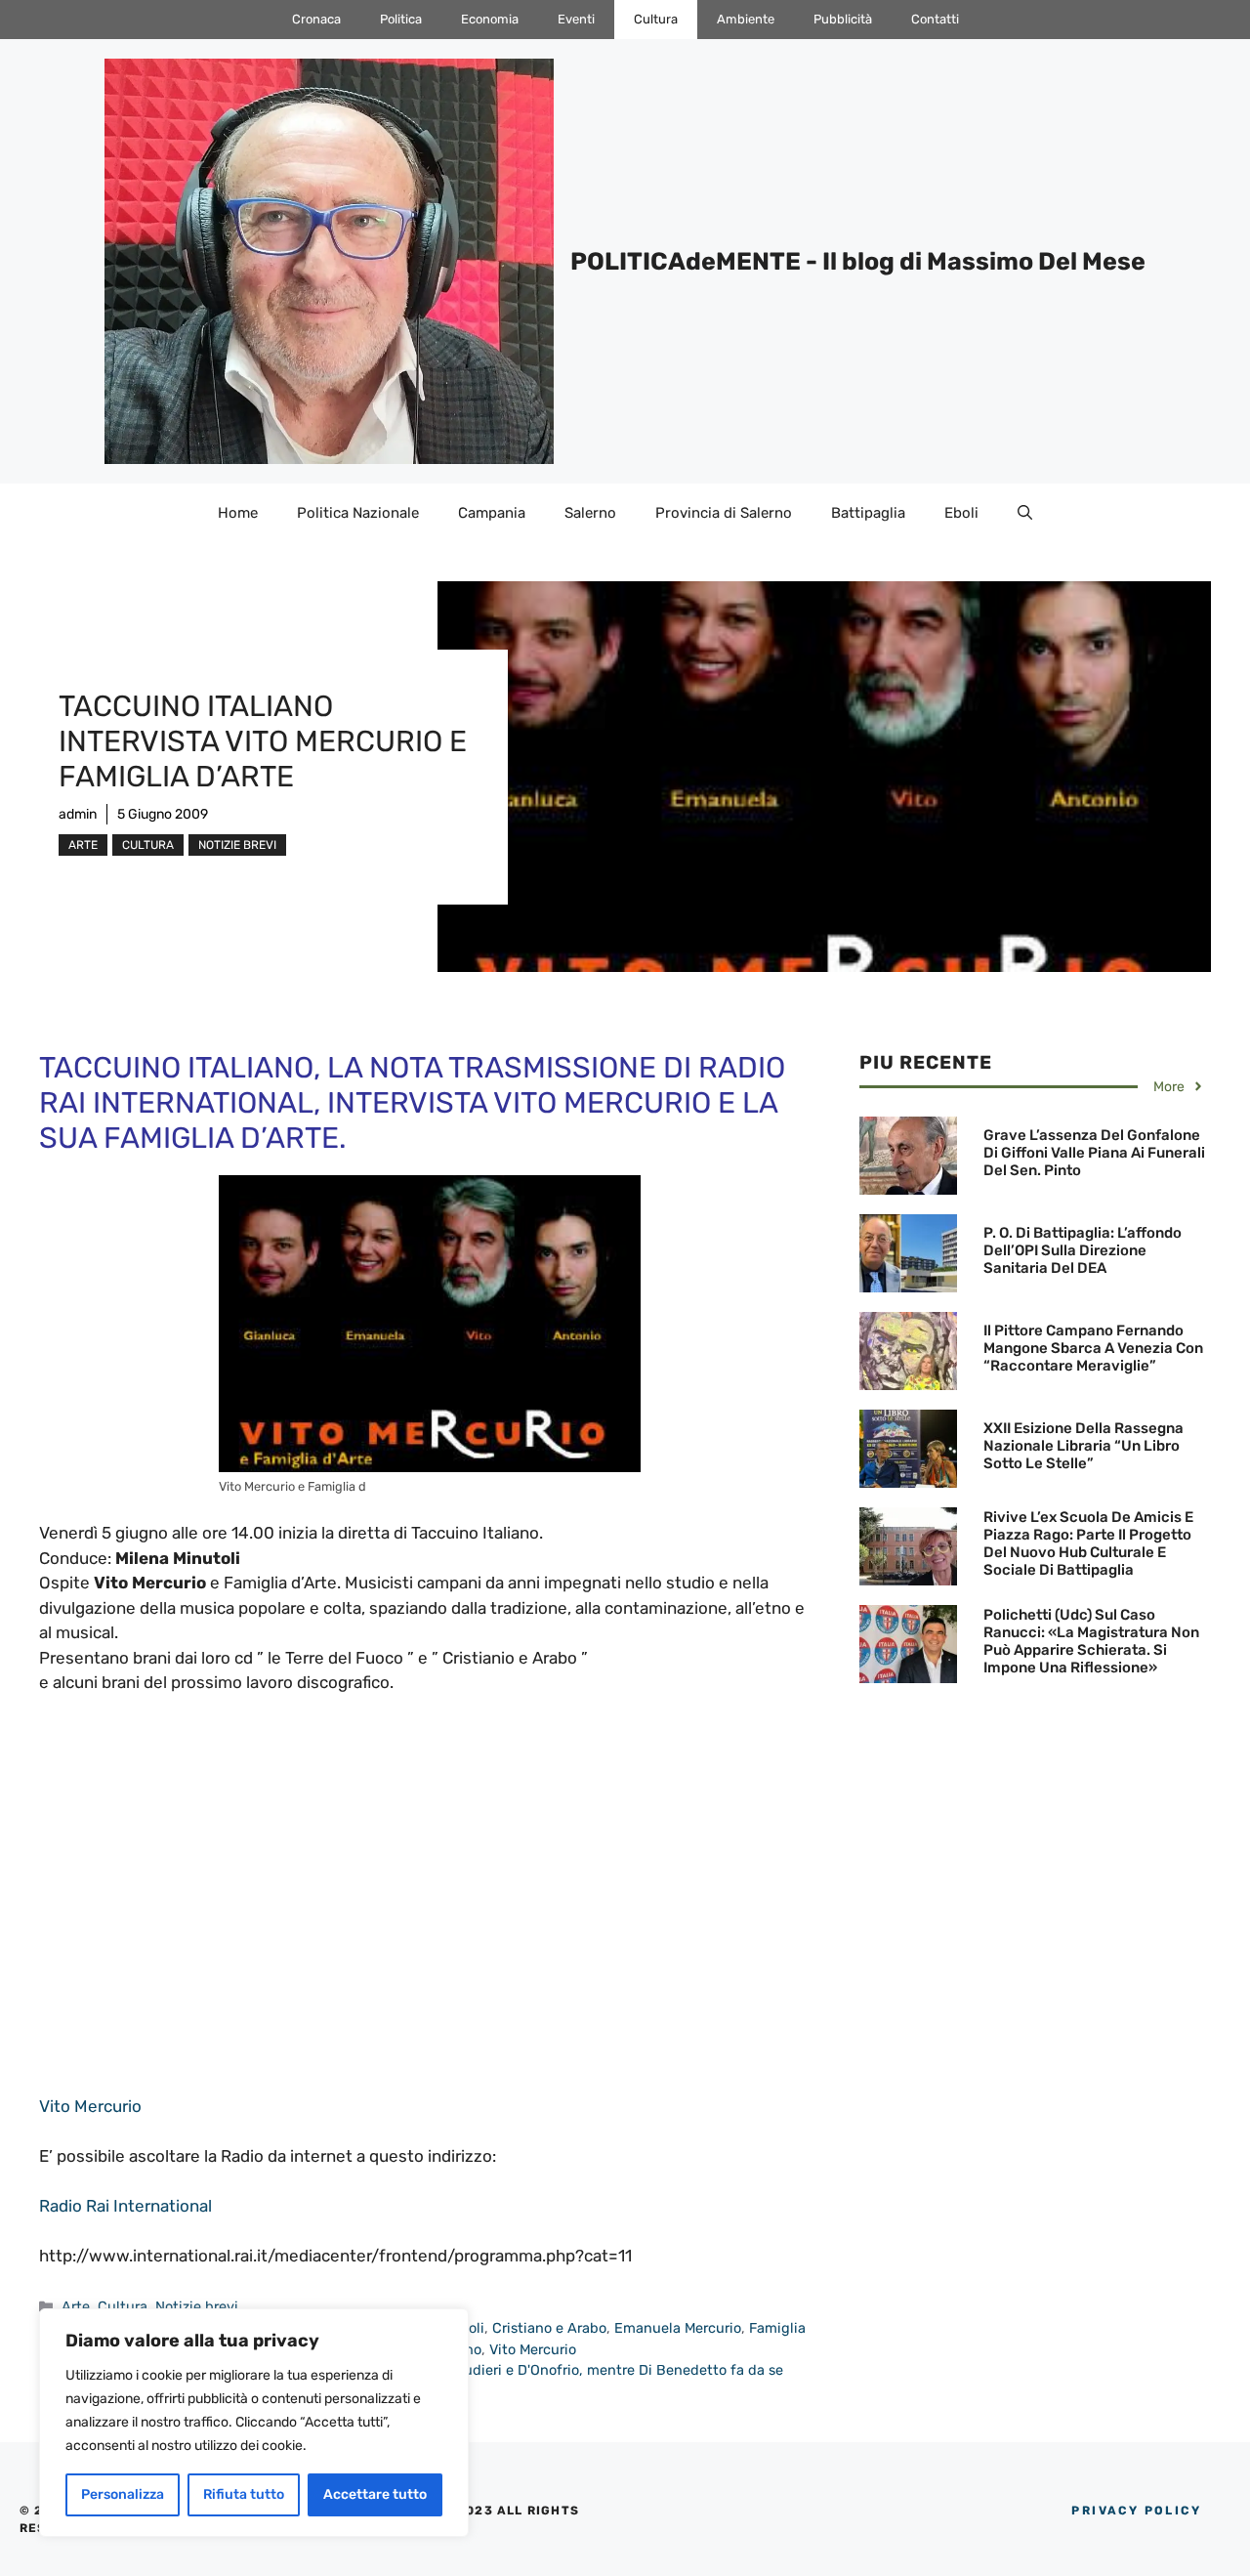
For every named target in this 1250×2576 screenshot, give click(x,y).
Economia (490, 19)
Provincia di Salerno (724, 513)
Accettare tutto (375, 2494)
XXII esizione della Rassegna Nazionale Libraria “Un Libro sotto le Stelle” (1083, 1446)
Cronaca (316, 19)
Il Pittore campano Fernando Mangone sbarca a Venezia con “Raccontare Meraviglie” (1093, 1348)
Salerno (590, 513)
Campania (492, 513)
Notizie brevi (237, 845)
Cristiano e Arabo (549, 2328)
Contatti (935, 19)
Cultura (656, 19)
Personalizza (123, 2494)
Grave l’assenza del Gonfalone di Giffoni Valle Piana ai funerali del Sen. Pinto (1094, 1153)
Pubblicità (843, 19)
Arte (83, 845)
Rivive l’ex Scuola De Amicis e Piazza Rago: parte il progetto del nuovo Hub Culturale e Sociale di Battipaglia (1088, 1543)
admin (78, 814)
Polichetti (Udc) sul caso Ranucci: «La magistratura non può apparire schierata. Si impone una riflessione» (1091, 1641)
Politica (401, 19)
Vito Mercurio (90, 2106)
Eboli (961, 513)
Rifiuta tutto (244, 2494)
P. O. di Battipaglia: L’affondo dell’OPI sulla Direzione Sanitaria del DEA (1083, 1250)
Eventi (576, 19)
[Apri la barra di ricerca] (1025, 513)
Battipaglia (868, 513)
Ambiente (746, 19)
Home (238, 513)
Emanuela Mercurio (678, 2328)
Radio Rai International (125, 2206)
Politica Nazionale (358, 513)
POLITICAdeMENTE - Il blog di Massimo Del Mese (858, 261)
